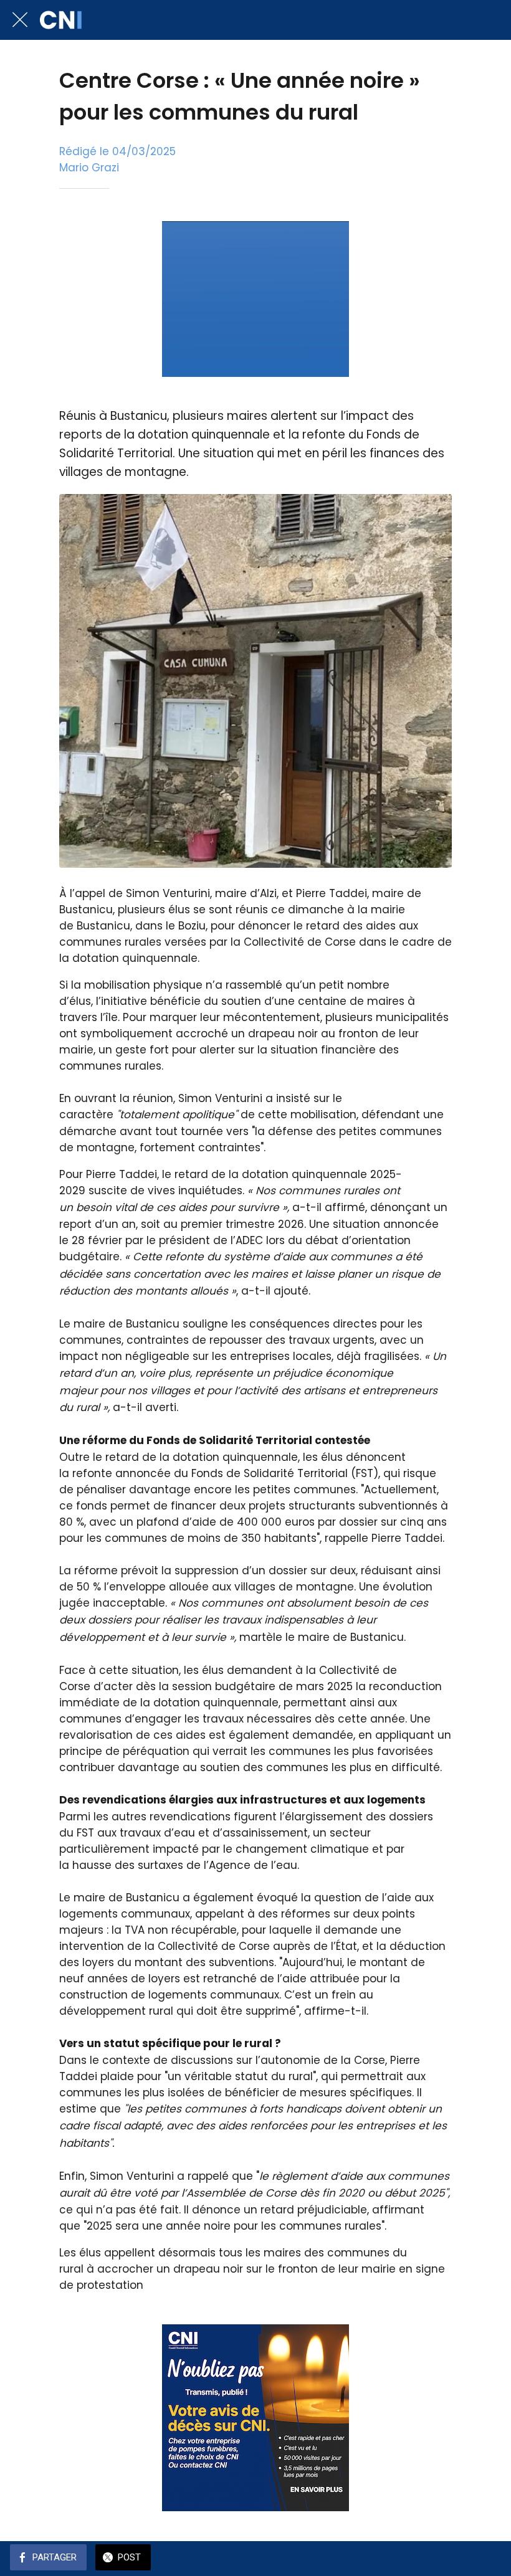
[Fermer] (20, 20)
